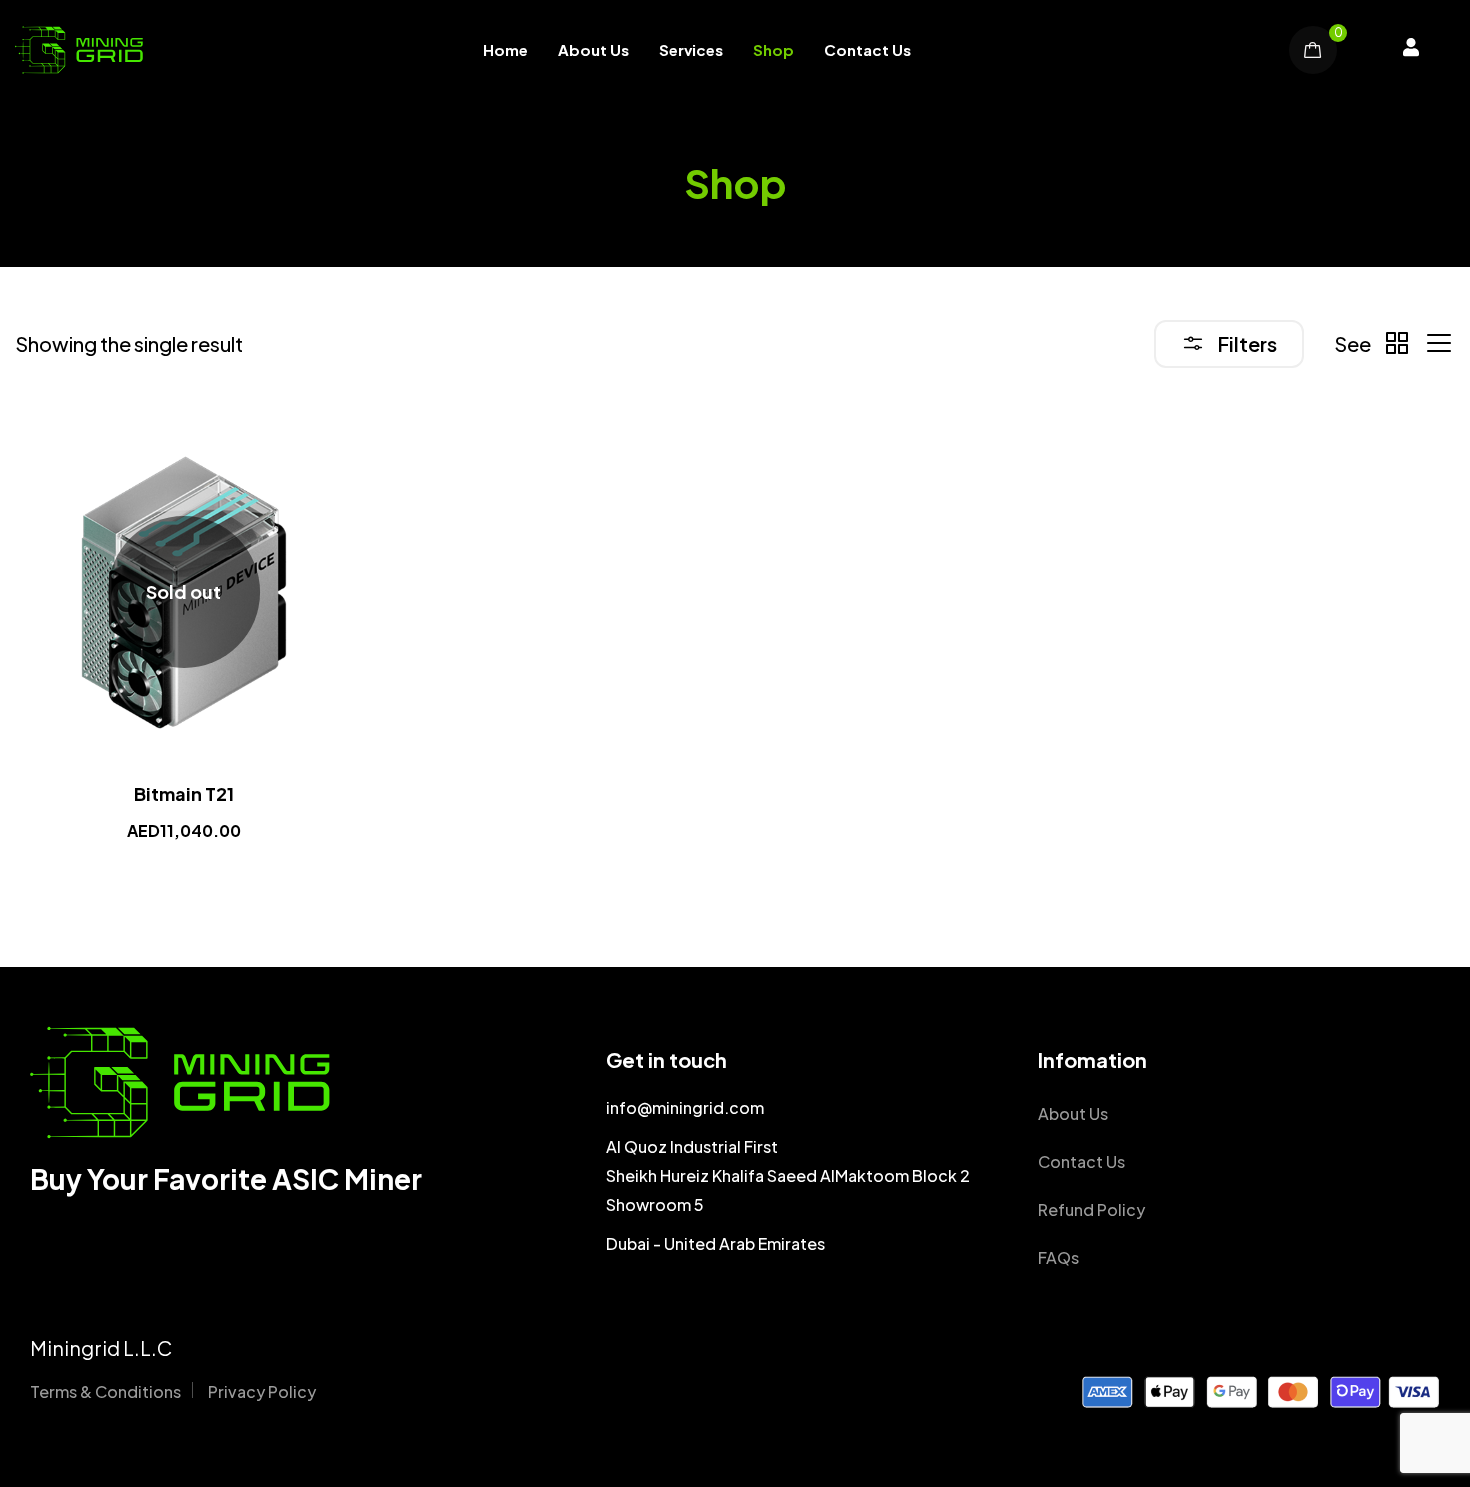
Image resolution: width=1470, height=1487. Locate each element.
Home (505, 49)
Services (691, 49)
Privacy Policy (262, 1391)
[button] (1411, 50)
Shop (773, 49)
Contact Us (867, 49)
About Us (593, 49)
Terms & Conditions (105, 1391)
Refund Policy (1091, 1209)
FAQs (1058, 1257)
